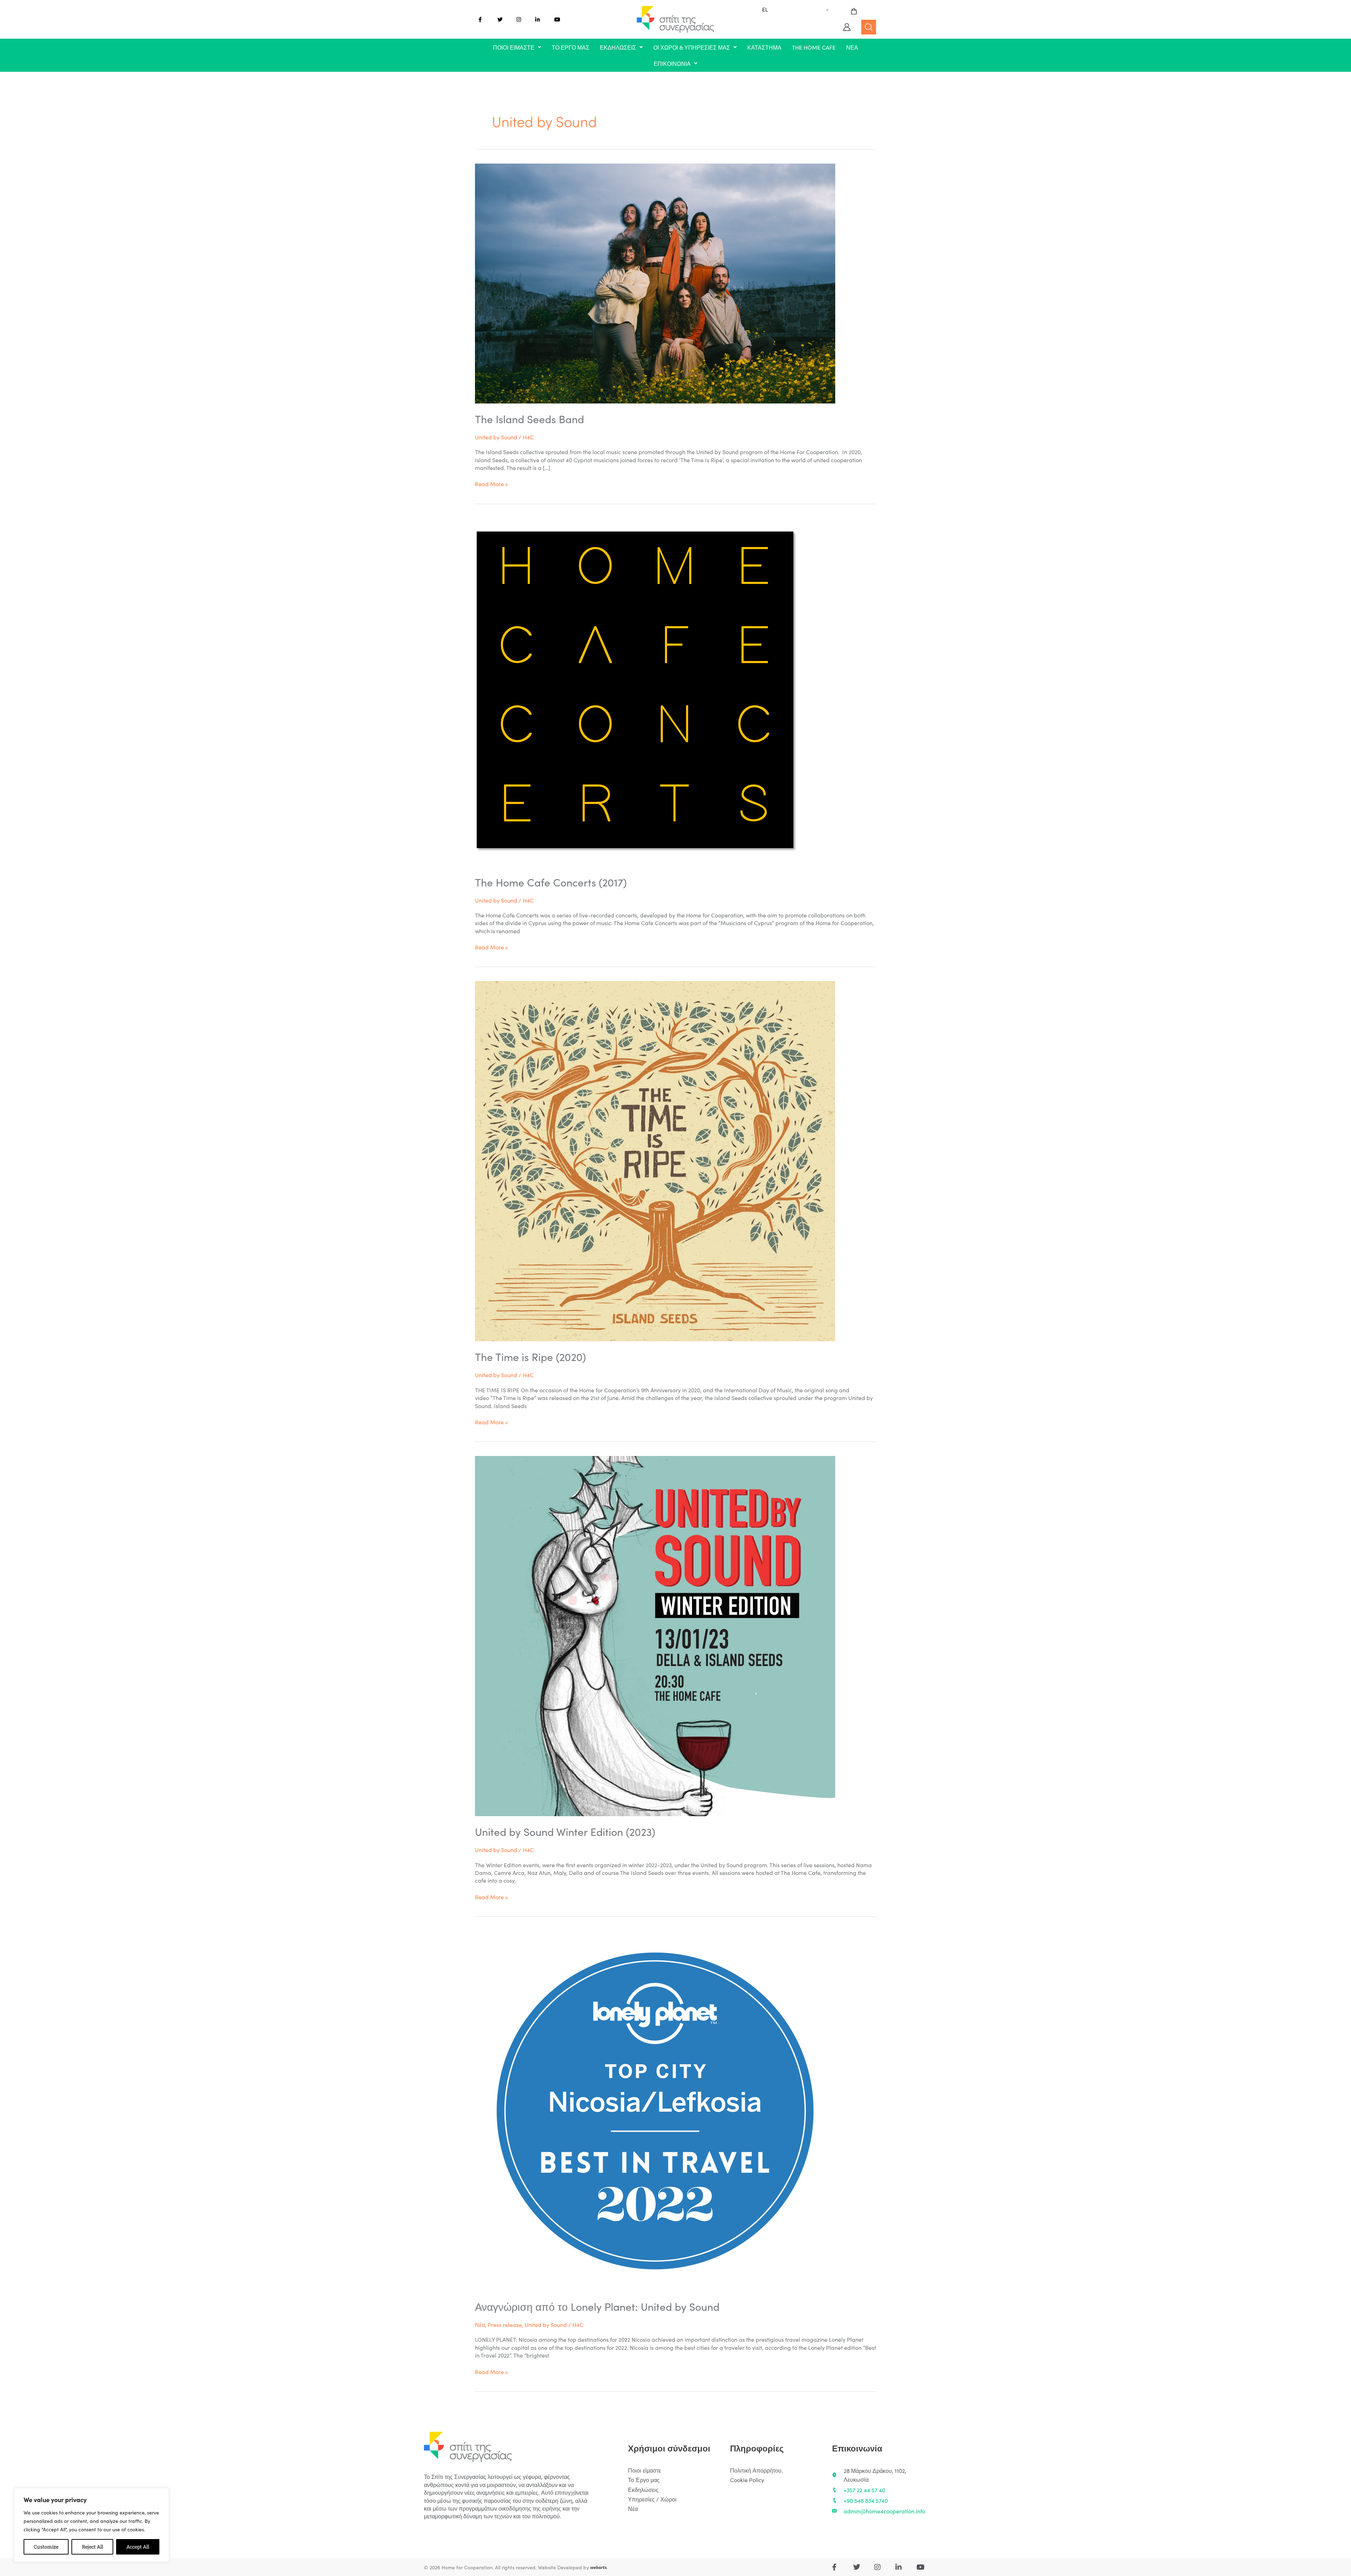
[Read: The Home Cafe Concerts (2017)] (637, 691)
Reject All (93, 2547)
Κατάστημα (764, 47)
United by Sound (496, 437)
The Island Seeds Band (529, 419)
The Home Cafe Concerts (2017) (551, 882)
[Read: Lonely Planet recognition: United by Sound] (655, 2110)
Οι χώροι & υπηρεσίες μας (692, 47)
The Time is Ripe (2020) (530, 1356)
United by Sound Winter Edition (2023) (565, 1831)
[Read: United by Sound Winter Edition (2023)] (655, 1635)
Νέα (852, 47)
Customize (46, 2547)
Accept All (138, 2547)
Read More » (491, 484)
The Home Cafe (814, 47)
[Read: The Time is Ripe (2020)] (655, 1160)
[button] (517, 47)
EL (765, 9)
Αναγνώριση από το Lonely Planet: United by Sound (597, 2306)
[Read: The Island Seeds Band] (655, 282)
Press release (505, 2324)
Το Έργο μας (570, 47)
